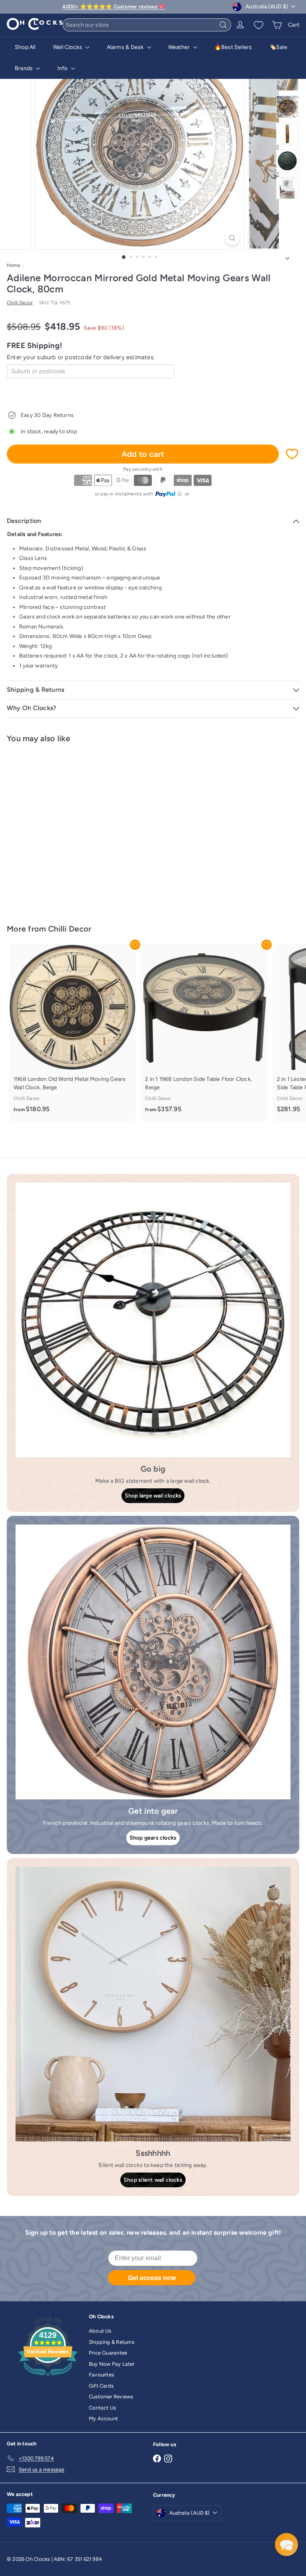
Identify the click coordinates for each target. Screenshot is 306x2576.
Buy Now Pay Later (112, 2364)
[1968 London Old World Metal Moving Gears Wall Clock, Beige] (73, 1033)
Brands (24, 68)
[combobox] (147, 25)
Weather (180, 47)
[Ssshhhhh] (153, 2004)
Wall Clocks (68, 47)
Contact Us (102, 2408)
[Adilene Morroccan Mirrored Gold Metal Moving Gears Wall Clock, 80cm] (57, 829)
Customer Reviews (111, 2397)
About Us (100, 2331)
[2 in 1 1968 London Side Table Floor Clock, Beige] (204, 1033)
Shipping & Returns (112, 2342)
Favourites (101, 2375)
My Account (103, 2418)
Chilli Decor (70, 929)
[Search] (223, 25)
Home (14, 265)
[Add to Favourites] (292, 454)
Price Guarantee (108, 2353)
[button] (286, 2545)
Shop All (25, 47)
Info (63, 68)
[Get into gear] (153, 1662)
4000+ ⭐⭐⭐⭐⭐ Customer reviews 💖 (114, 7)
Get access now (152, 2277)
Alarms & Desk (126, 47)
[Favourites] (259, 25)
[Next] (287, 256)
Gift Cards (101, 2386)
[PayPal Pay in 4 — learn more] (169, 494)
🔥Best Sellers (233, 47)
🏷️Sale (278, 47)
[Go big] (153, 1320)
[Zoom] (232, 238)
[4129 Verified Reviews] (48, 2378)
